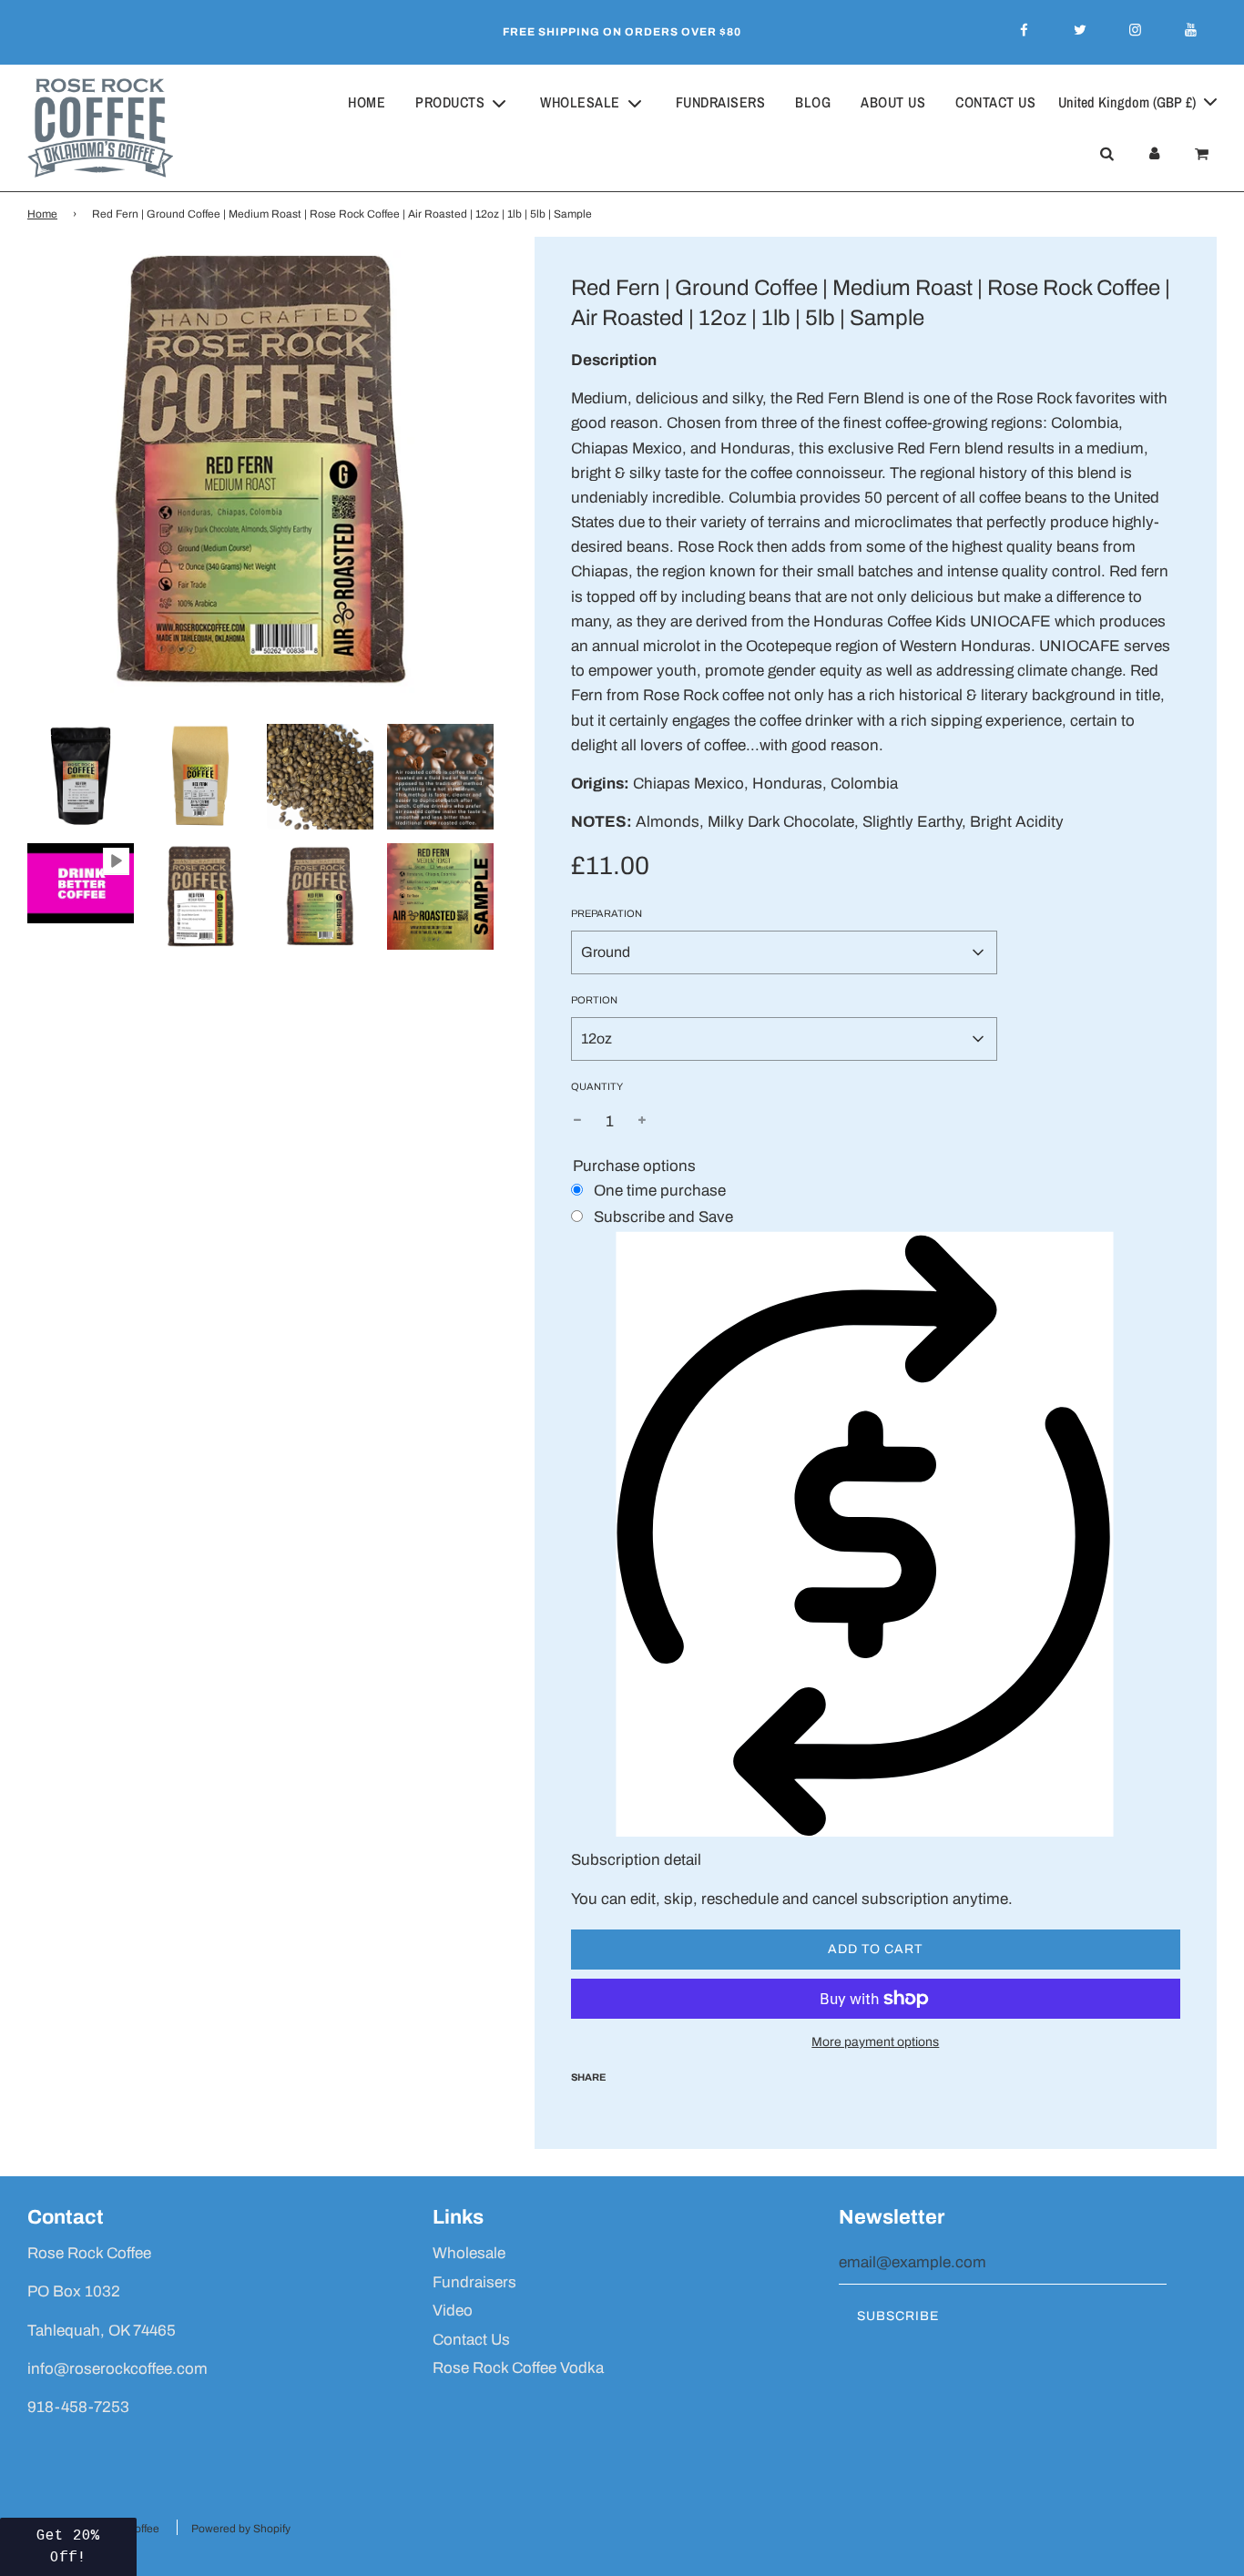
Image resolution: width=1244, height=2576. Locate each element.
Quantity (597, 1086)
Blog (813, 102)
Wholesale (469, 2253)
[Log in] (1154, 154)
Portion (594, 1000)
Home (367, 102)
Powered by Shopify (241, 2529)
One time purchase (660, 1191)
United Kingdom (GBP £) (1129, 102)
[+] (642, 1121)
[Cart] (1204, 154)
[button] (68, 2547)
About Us (893, 102)
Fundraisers (721, 102)
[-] (577, 1121)
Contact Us (995, 102)
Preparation (607, 913)
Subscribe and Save (663, 1217)
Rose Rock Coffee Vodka (518, 2368)
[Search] (1106, 154)
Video (453, 2311)
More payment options (875, 2042)
